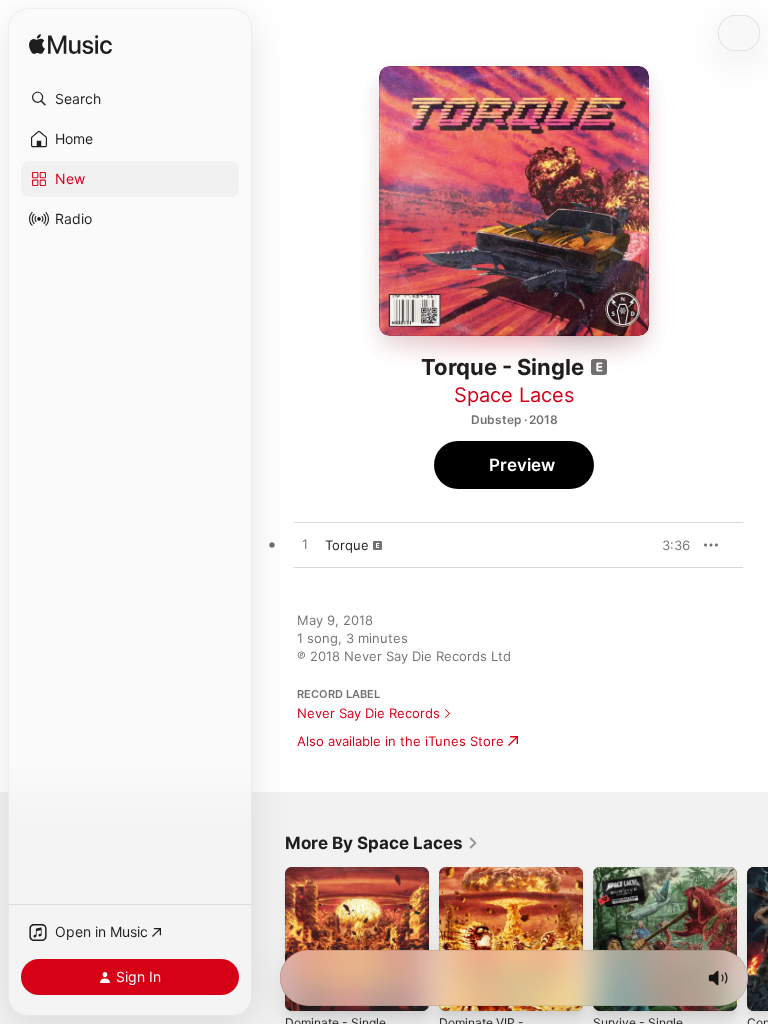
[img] (70, 45)
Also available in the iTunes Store (400, 741)
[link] (382, 843)
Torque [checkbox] (347, 545)
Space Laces (514, 395)
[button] (130, 99)
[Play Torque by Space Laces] (305, 545)
